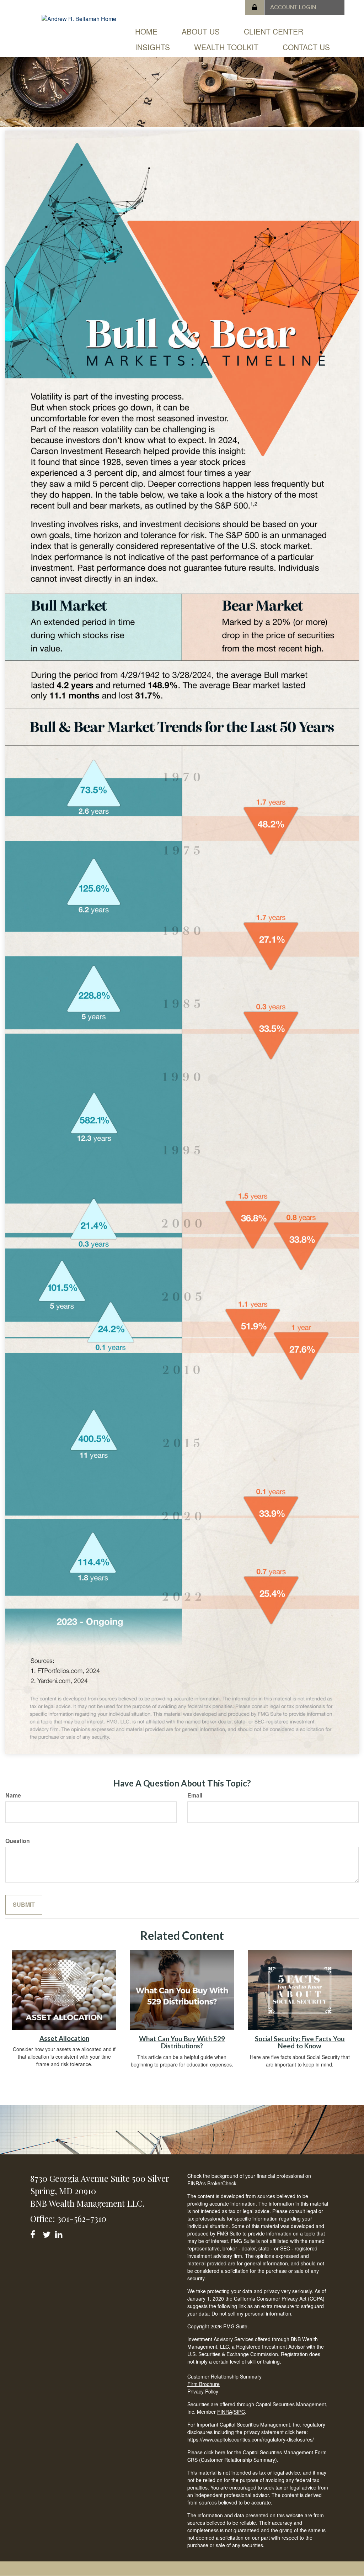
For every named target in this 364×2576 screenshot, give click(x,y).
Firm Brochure (204, 2384)
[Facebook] (35, 2233)
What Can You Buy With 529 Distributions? (182, 2042)
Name (13, 1795)
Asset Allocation (64, 2038)
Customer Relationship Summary (224, 2376)
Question (18, 1841)
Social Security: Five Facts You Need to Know (300, 2042)
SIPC (239, 2412)
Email (195, 1795)
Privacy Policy (203, 2391)
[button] (201, 31)
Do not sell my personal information (251, 2313)
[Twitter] (47, 2233)
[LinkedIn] (60, 2233)
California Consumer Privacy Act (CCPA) (279, 2298)
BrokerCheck (222, 2183)
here (220, 2452)
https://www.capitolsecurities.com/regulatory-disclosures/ (251, 2439)
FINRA (225, 2412)
